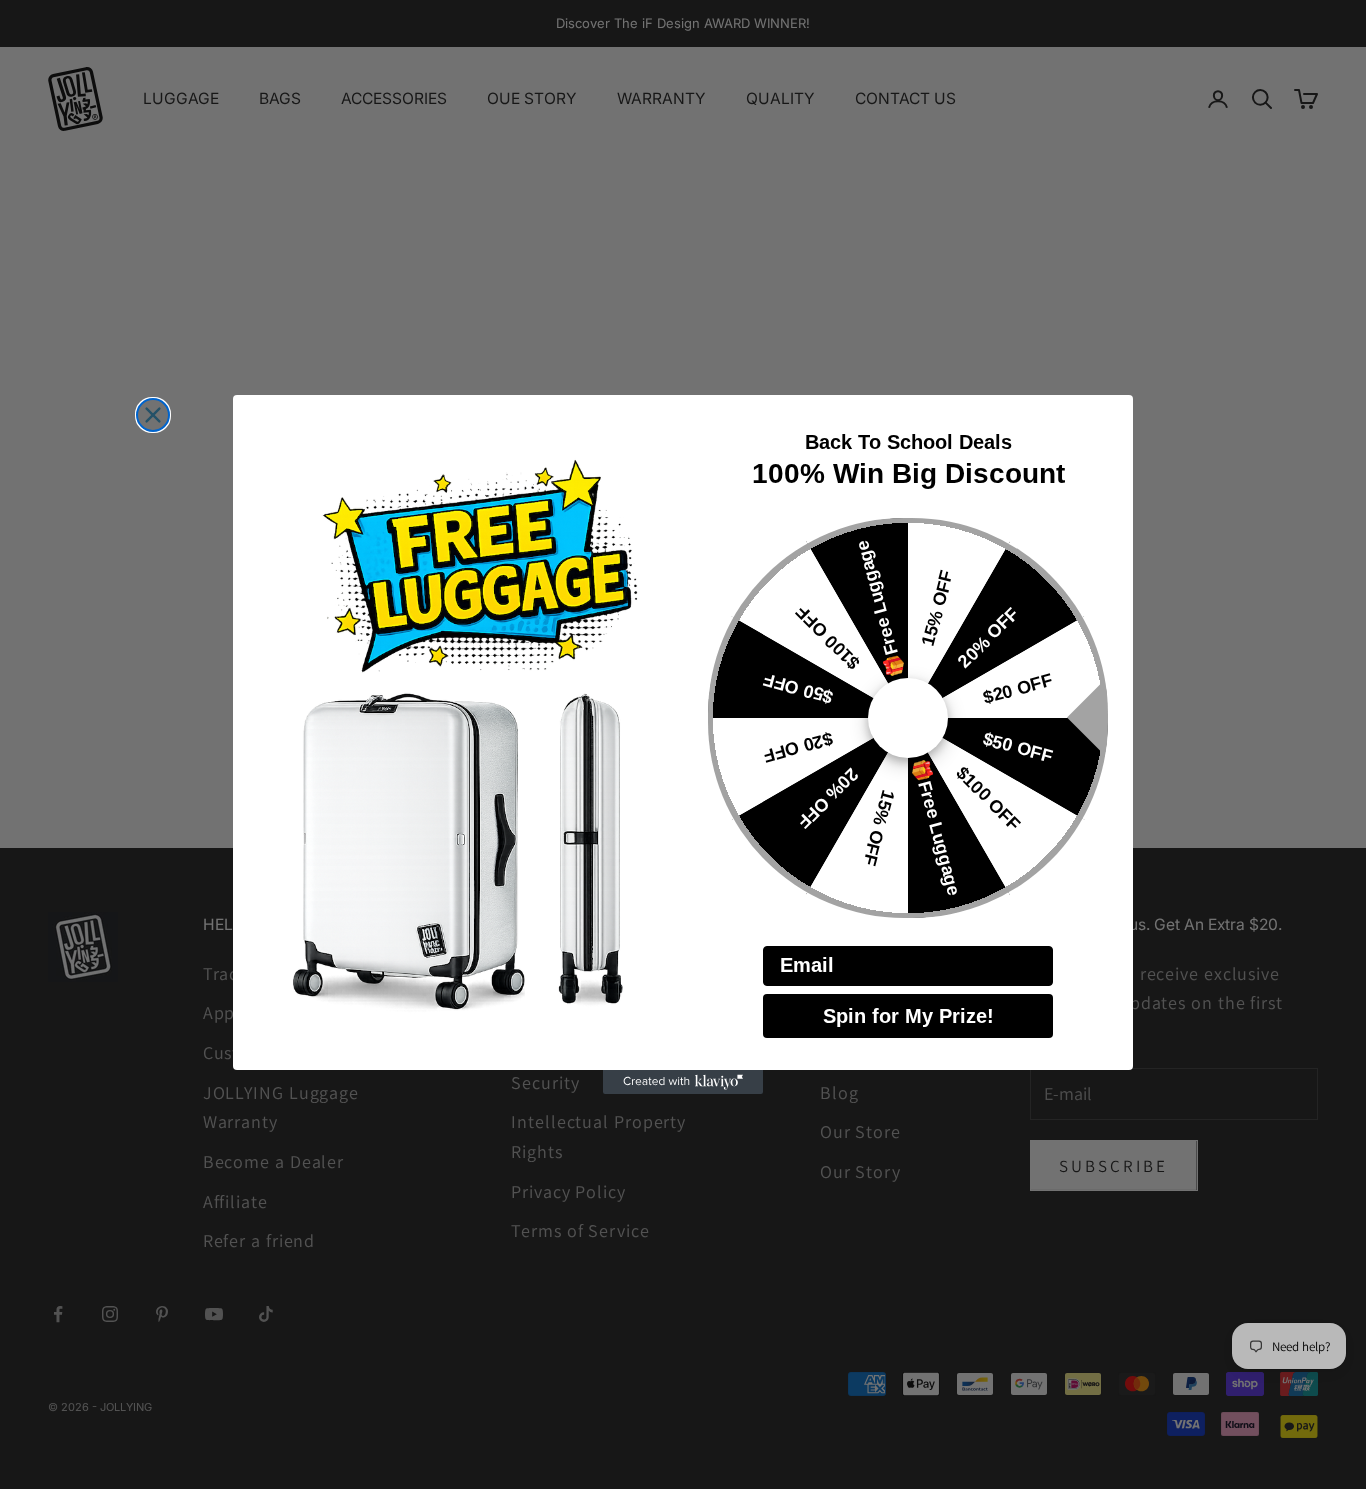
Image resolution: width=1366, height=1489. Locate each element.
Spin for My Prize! (908, 1016)
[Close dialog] (153, 415)
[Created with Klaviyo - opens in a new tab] (683, 1082)
